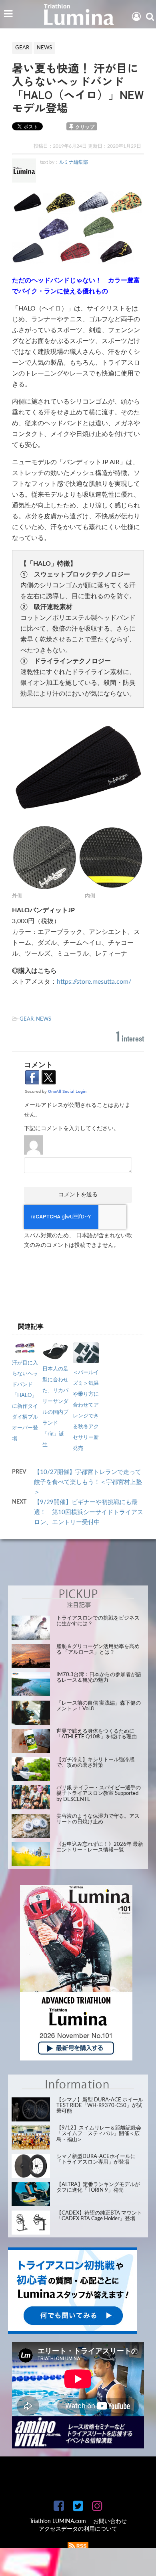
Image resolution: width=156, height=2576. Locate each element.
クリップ (85, 127)
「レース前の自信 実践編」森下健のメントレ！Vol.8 (99, 1706)
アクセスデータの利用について (78, 2529)
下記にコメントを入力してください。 (72, 1129)
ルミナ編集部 (74, 162)
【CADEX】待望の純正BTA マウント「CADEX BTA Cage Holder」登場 (99, 2216)
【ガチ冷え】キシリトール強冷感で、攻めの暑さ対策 (95, 1763)
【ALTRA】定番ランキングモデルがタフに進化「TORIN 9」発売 (98, 2187)
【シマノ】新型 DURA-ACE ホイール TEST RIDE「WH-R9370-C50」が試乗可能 (100, 2106)
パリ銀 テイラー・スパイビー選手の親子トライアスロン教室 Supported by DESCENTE (99, 1794)
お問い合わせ (110, 2521)
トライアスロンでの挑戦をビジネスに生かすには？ (98, 1621)
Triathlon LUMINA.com (58, 2521)
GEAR (27, 1019)
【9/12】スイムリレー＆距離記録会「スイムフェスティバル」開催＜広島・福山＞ (99, 2134)
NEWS (44, 1019)
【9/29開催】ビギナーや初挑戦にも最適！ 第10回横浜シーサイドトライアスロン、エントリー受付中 (89, 1512)
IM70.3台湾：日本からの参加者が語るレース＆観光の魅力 (99, 1678)
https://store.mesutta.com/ (94, 982)
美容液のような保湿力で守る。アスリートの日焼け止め (98, 1819)
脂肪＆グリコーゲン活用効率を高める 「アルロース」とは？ (98, 1649)
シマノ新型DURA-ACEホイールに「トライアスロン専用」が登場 (96, 2159)
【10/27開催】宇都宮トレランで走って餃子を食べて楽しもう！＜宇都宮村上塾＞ (88, 1482)
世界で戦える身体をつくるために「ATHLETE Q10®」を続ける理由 (97, 1734)
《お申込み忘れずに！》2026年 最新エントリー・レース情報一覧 (100, 1847)
